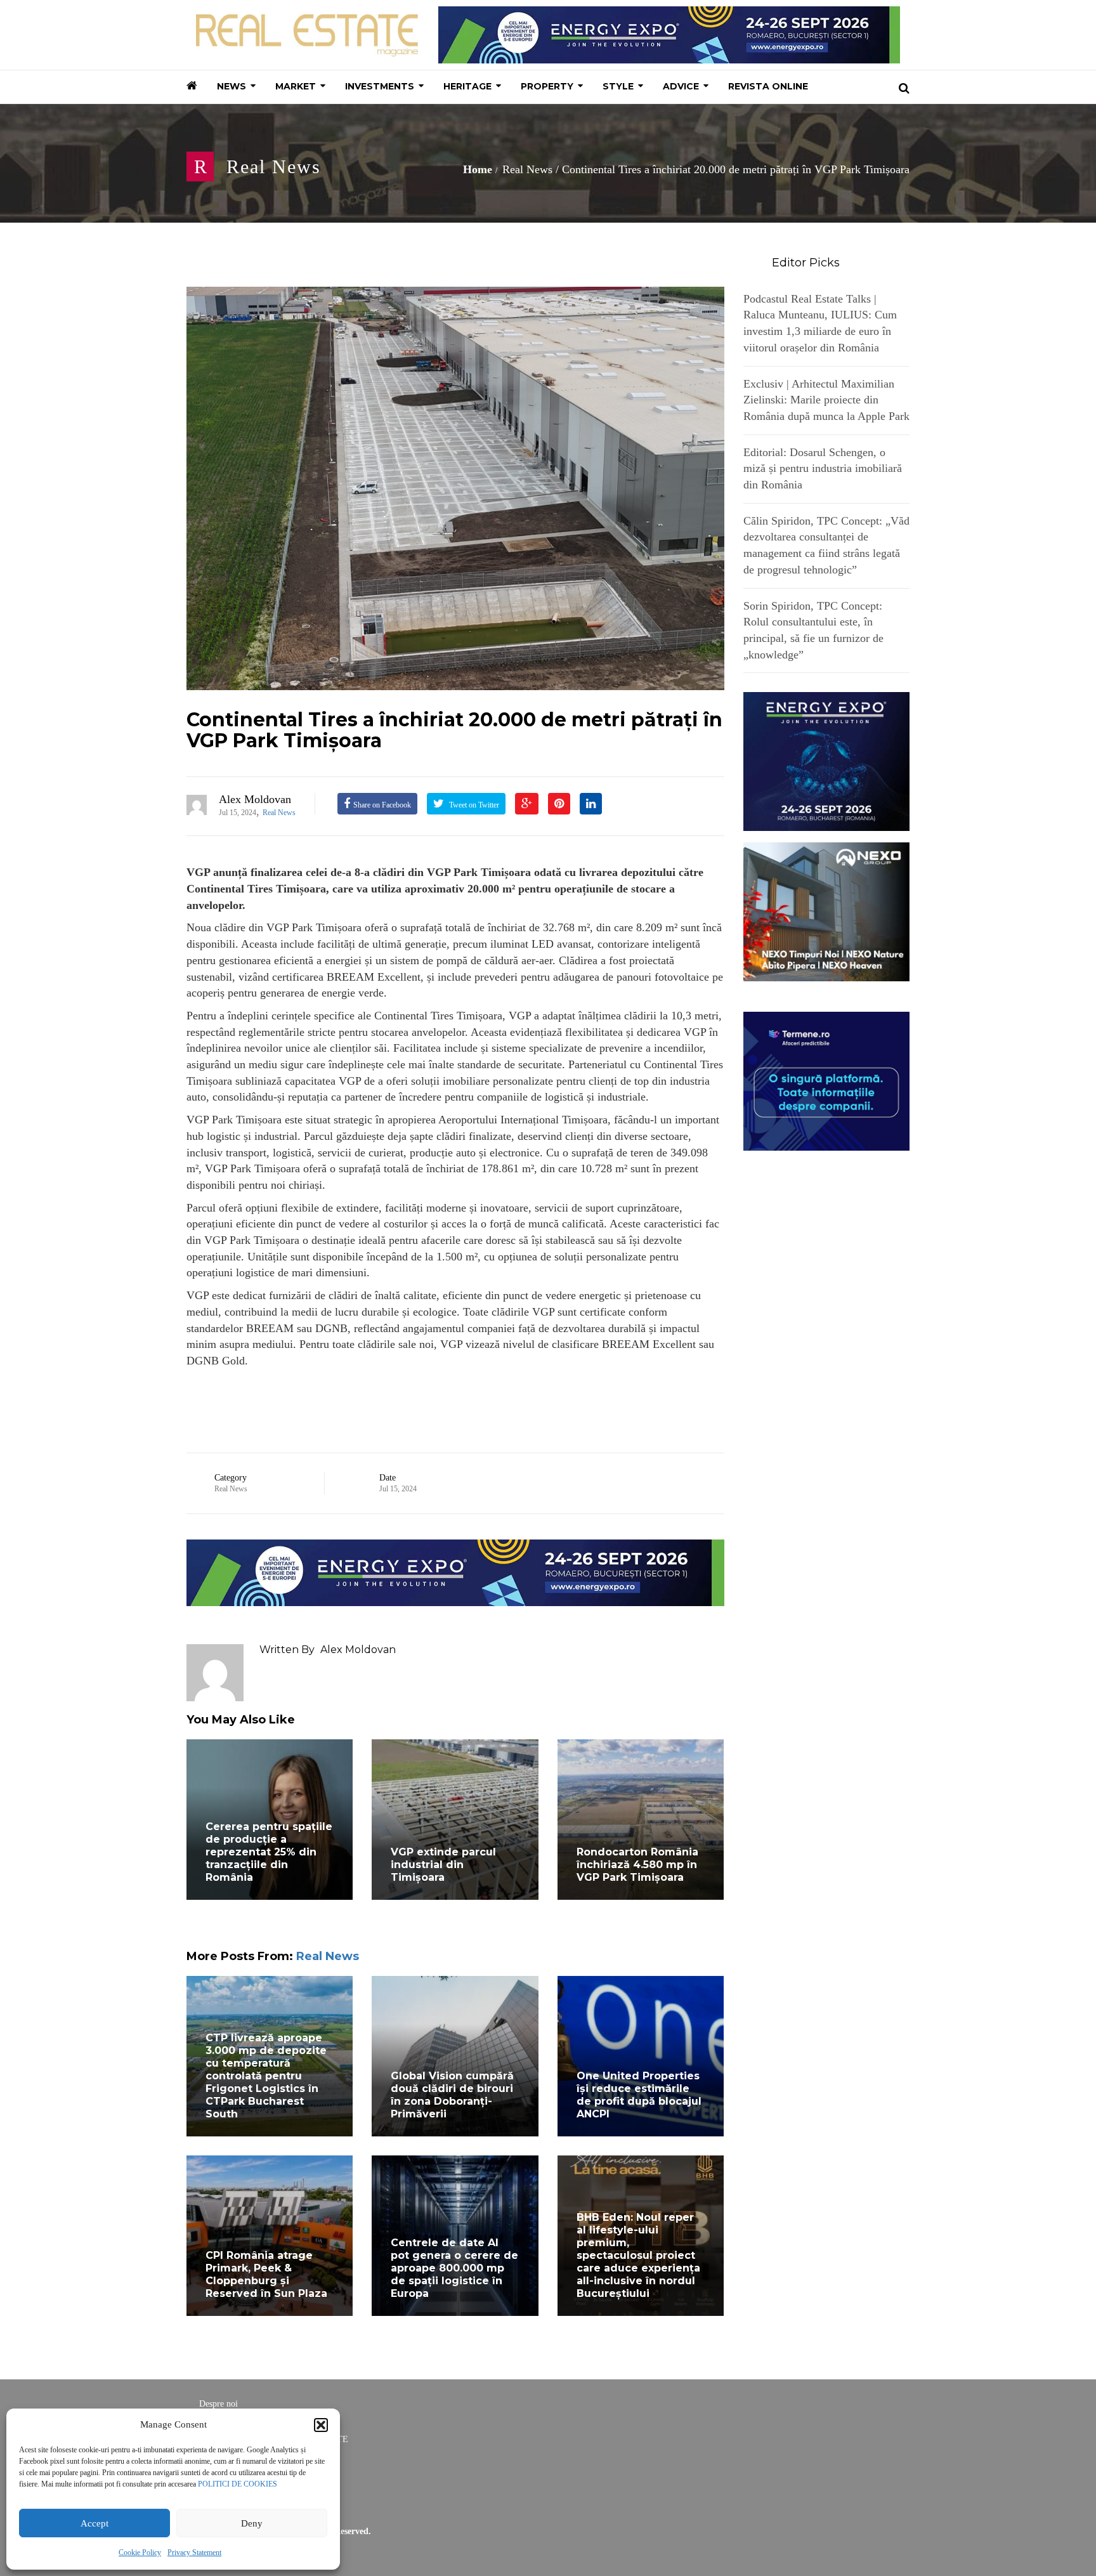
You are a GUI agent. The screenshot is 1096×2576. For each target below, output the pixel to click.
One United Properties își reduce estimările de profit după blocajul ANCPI (639, 2095)
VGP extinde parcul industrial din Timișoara (443, 1865)
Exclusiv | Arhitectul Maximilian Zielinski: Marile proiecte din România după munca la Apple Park (826, 400)
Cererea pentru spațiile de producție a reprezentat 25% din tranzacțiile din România (269, 1852)
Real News (274, 167)
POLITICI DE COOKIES (238, 2484)
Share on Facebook (382, 805)
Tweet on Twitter (473, 805)
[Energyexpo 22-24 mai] (827, 761)
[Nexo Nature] (827, 911)
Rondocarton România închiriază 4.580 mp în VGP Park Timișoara (637, 1865)
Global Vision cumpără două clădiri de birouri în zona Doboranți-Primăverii (452, 2095)
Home (478, 169)
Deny (252, 2523)
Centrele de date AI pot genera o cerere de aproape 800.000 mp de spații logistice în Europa (454, 2268)
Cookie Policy (140, 2553)
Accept (95, 2523)
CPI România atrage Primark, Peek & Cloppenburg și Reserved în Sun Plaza (266, 2274)
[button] (321, 2425)
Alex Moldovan (255, 799)
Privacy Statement (194, 2553)
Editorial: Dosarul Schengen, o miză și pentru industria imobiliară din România (823, 468)
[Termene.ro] (827, 1080)
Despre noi (219, 2404)
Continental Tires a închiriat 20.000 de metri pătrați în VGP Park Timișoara (454, 730)
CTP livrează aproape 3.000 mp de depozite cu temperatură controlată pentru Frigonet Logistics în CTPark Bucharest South (266, 2076)
